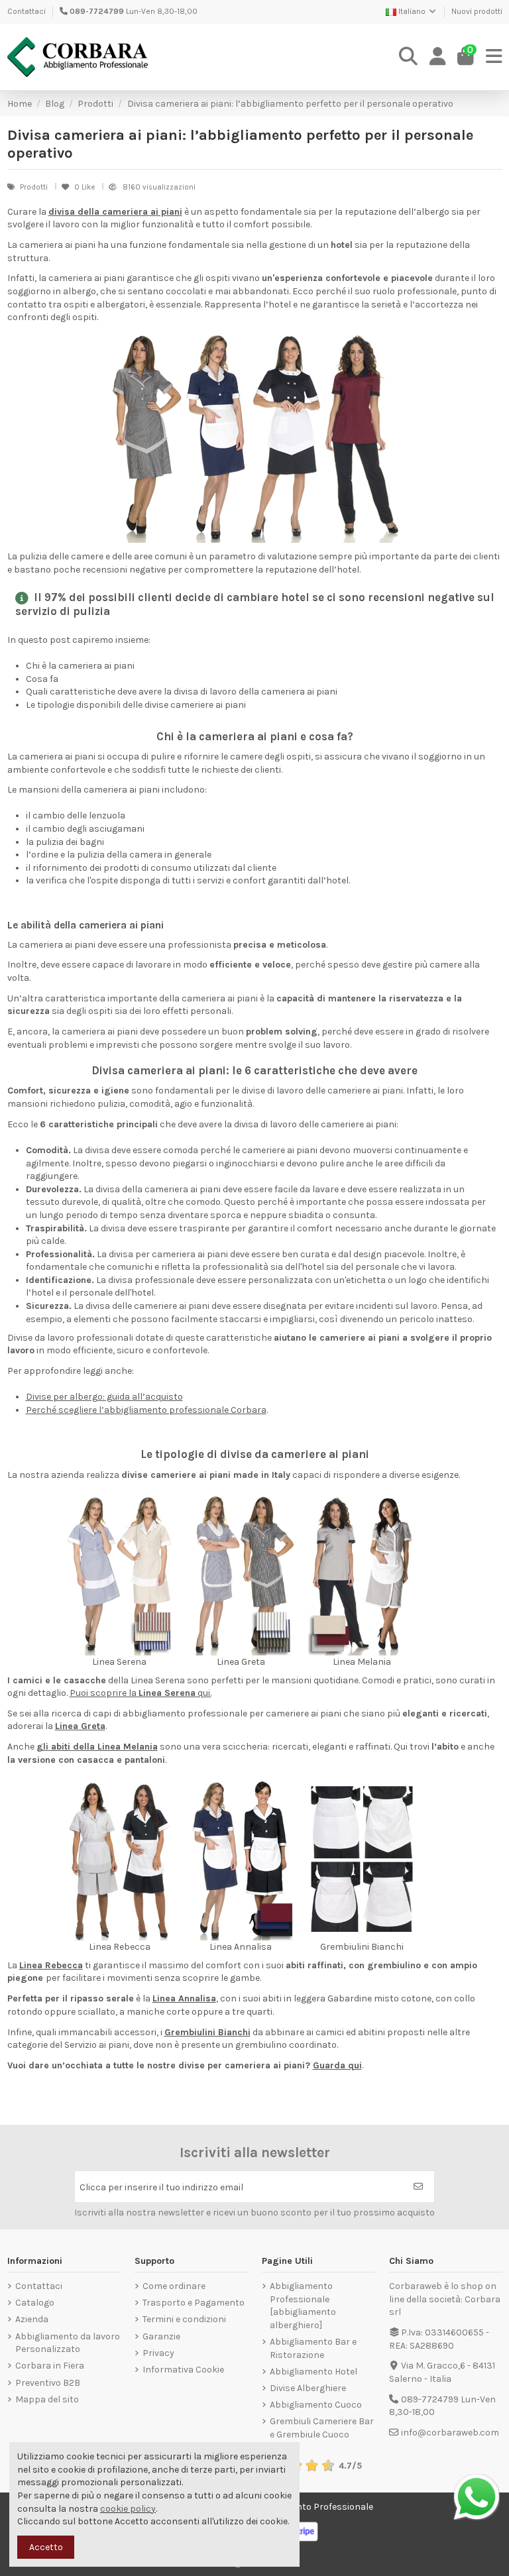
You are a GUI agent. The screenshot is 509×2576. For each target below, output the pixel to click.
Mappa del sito (47, 2399)
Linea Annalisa (184, 1998)
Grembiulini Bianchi (207, 2032)
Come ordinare (174, 2286)
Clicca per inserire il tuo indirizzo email (161, 2187)
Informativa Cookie (183, 2370)
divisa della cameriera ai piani (115, 212)
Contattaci (27, 11)
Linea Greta (80, 1726)
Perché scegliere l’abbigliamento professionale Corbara (146, 1410)
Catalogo (35, 2303)
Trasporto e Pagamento (194, 2303)
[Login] (438, 57)
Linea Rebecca (51, 1965)
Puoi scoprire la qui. (141, 1693)
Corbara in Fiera (50, 2366)
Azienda (32, 2319)
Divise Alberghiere (308, 2388)
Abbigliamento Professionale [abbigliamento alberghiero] (303, 2306)
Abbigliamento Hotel (313, 2372)
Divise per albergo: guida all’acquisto (104, 1397)
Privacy (158, 2353)
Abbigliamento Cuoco (316, 2405)
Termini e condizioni (184, 2319)
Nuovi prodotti (477, 11)
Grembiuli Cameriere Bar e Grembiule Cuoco (322, 2428)
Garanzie (161, 2336)
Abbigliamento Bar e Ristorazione (313, 2348)
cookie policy (128, 2509)
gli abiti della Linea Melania (97, 1747)
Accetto (46, 2547)
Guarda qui (337, 2065)
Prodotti (35, 187)
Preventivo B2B (48, 2383)
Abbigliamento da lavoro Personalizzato (68, 2343)
